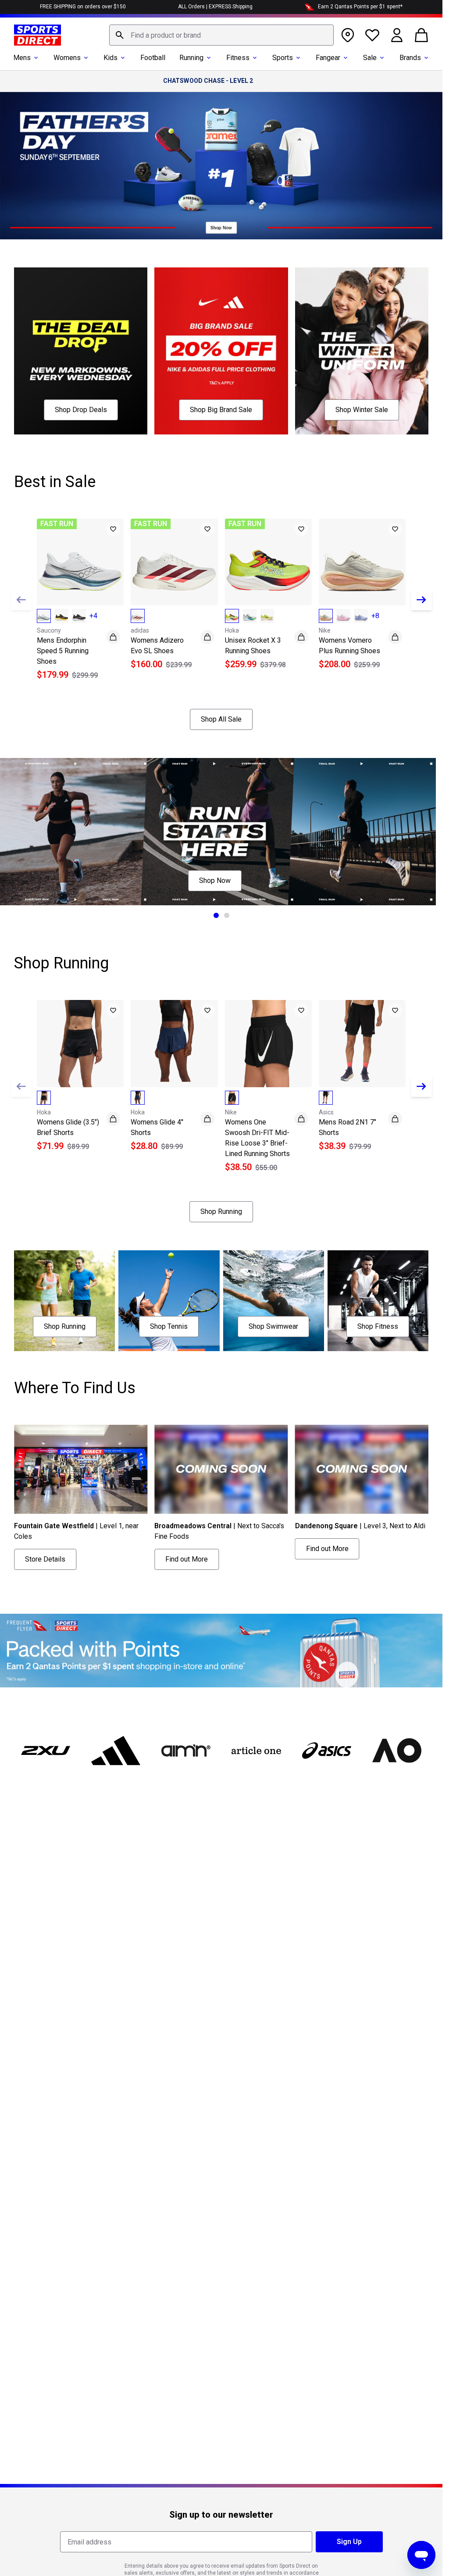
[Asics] (327, 1751)
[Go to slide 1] (216, 915)
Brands (410, 58)
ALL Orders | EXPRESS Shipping (215, 7)
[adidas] (116, 1751)
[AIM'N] (186, 1751)
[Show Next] (421, 600)
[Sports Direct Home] (37, 35)
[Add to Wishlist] (113, 529)
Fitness (238, 58)
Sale (370, 58)
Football (153, 58)
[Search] (120, 35)
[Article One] (256, 1751)
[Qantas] (221, 1651)
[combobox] (221, 35)
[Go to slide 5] (253, 1578)
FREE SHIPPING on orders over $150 (83, 7)
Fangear (328, 58)
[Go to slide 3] (232, 1578)
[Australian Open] (397, 1751)
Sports (283, 58)
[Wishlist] (372, 35)
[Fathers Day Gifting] (221, 166)
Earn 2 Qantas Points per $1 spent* (360, 7)
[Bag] (421, 35)
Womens (67, 58)
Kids (110, 58)
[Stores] (348, 35)
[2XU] (46, 1751)
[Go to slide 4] (242, 1578)
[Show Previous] (21, 600)
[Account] (397, 35)
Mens (22, 58)
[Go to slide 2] (227, 915)
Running (191, 58)
